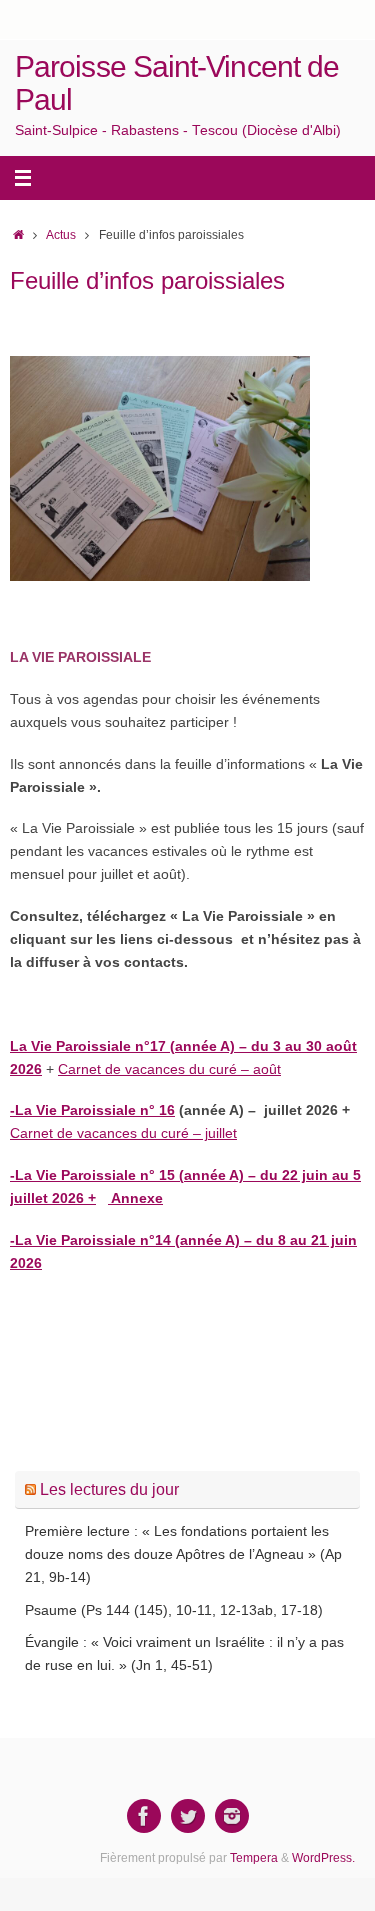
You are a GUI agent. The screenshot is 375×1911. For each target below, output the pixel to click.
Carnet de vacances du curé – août (169, 1069)
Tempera (254, 1858)
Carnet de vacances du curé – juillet (123, 1133)
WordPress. (323, 1858)
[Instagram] (232, 1816)
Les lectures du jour (109, 1489)
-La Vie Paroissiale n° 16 (92, 1110)
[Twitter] (188, 1816)
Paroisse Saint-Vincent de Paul (177, 83)
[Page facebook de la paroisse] (144, 1816)
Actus (61, 235)
